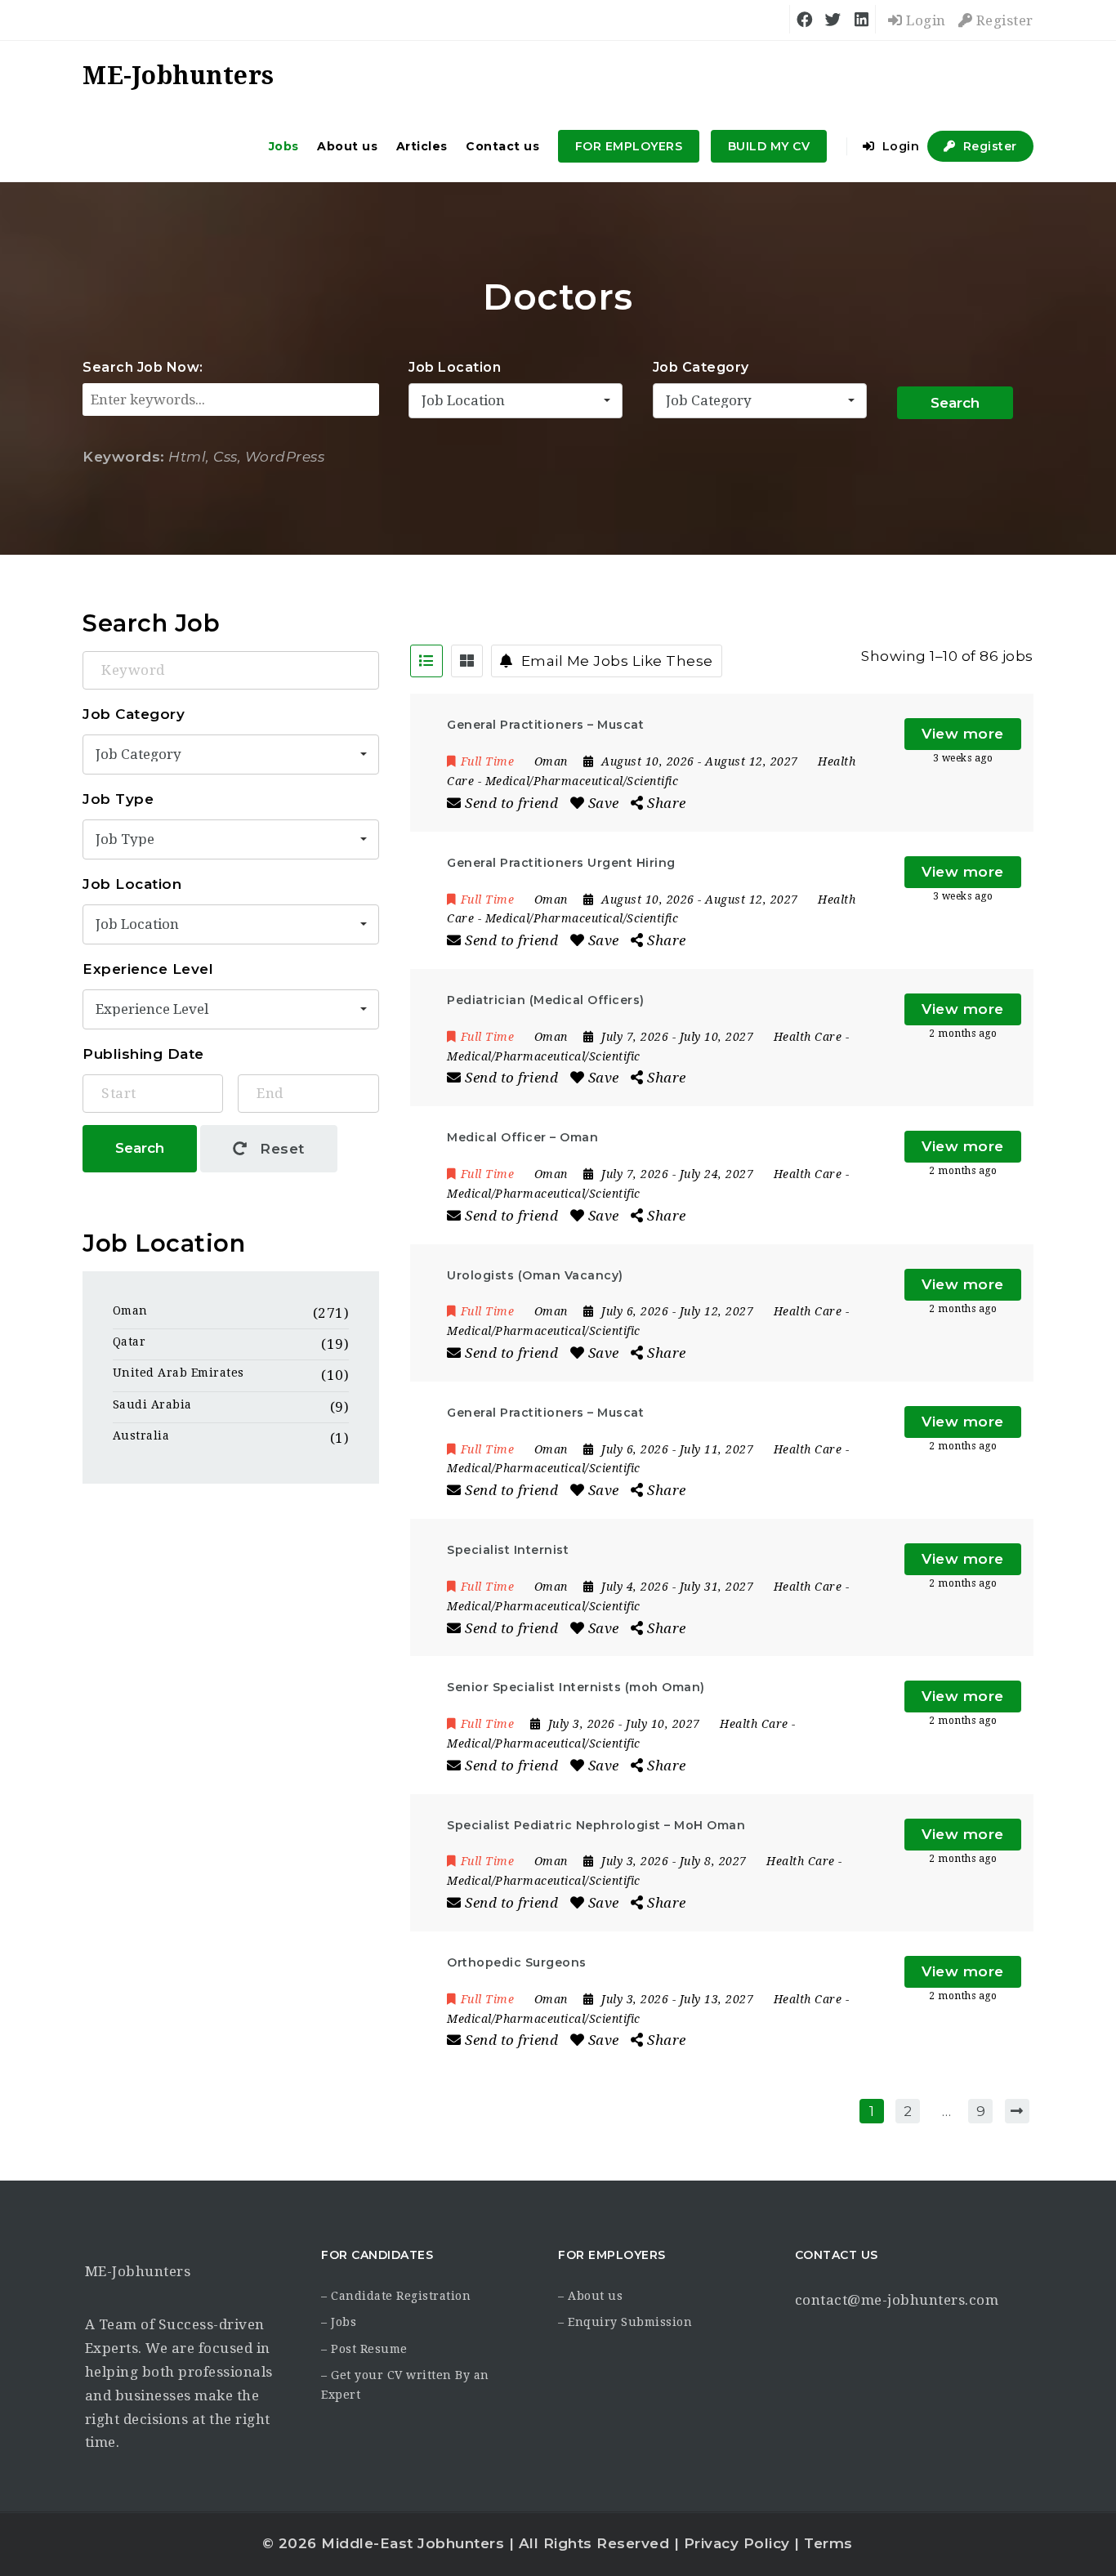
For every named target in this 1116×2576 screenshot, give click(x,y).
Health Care (808, 1037)
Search (955, 403)
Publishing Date (143, 1054)
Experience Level (148, 969)
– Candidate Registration (396, 2296)
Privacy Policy (737, 2543)
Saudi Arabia (152, 1404)
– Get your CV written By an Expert (405, 2385)
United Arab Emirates (179, 1373)
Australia (141, 1435)
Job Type (118, 799)
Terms (828, 2543)
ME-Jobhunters (138, 2271)
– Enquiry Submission (625, 2322)
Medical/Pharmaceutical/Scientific (582, 781)
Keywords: (124, 457)
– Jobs (339, 2322)
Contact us (502, 146)
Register (1003, 20)
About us (347, 146)
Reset (280, 1149)
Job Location (455, 367)
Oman (130, 1310)
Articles (422, 146)
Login (924, 20)
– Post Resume (364, 2349)
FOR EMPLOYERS (629, 146)
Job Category (701, 367)
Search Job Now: (143, 367)
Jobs (284, 146)
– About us (590, 2296)
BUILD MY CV (769, 146)
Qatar (129, 1342)
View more (963, 734)
